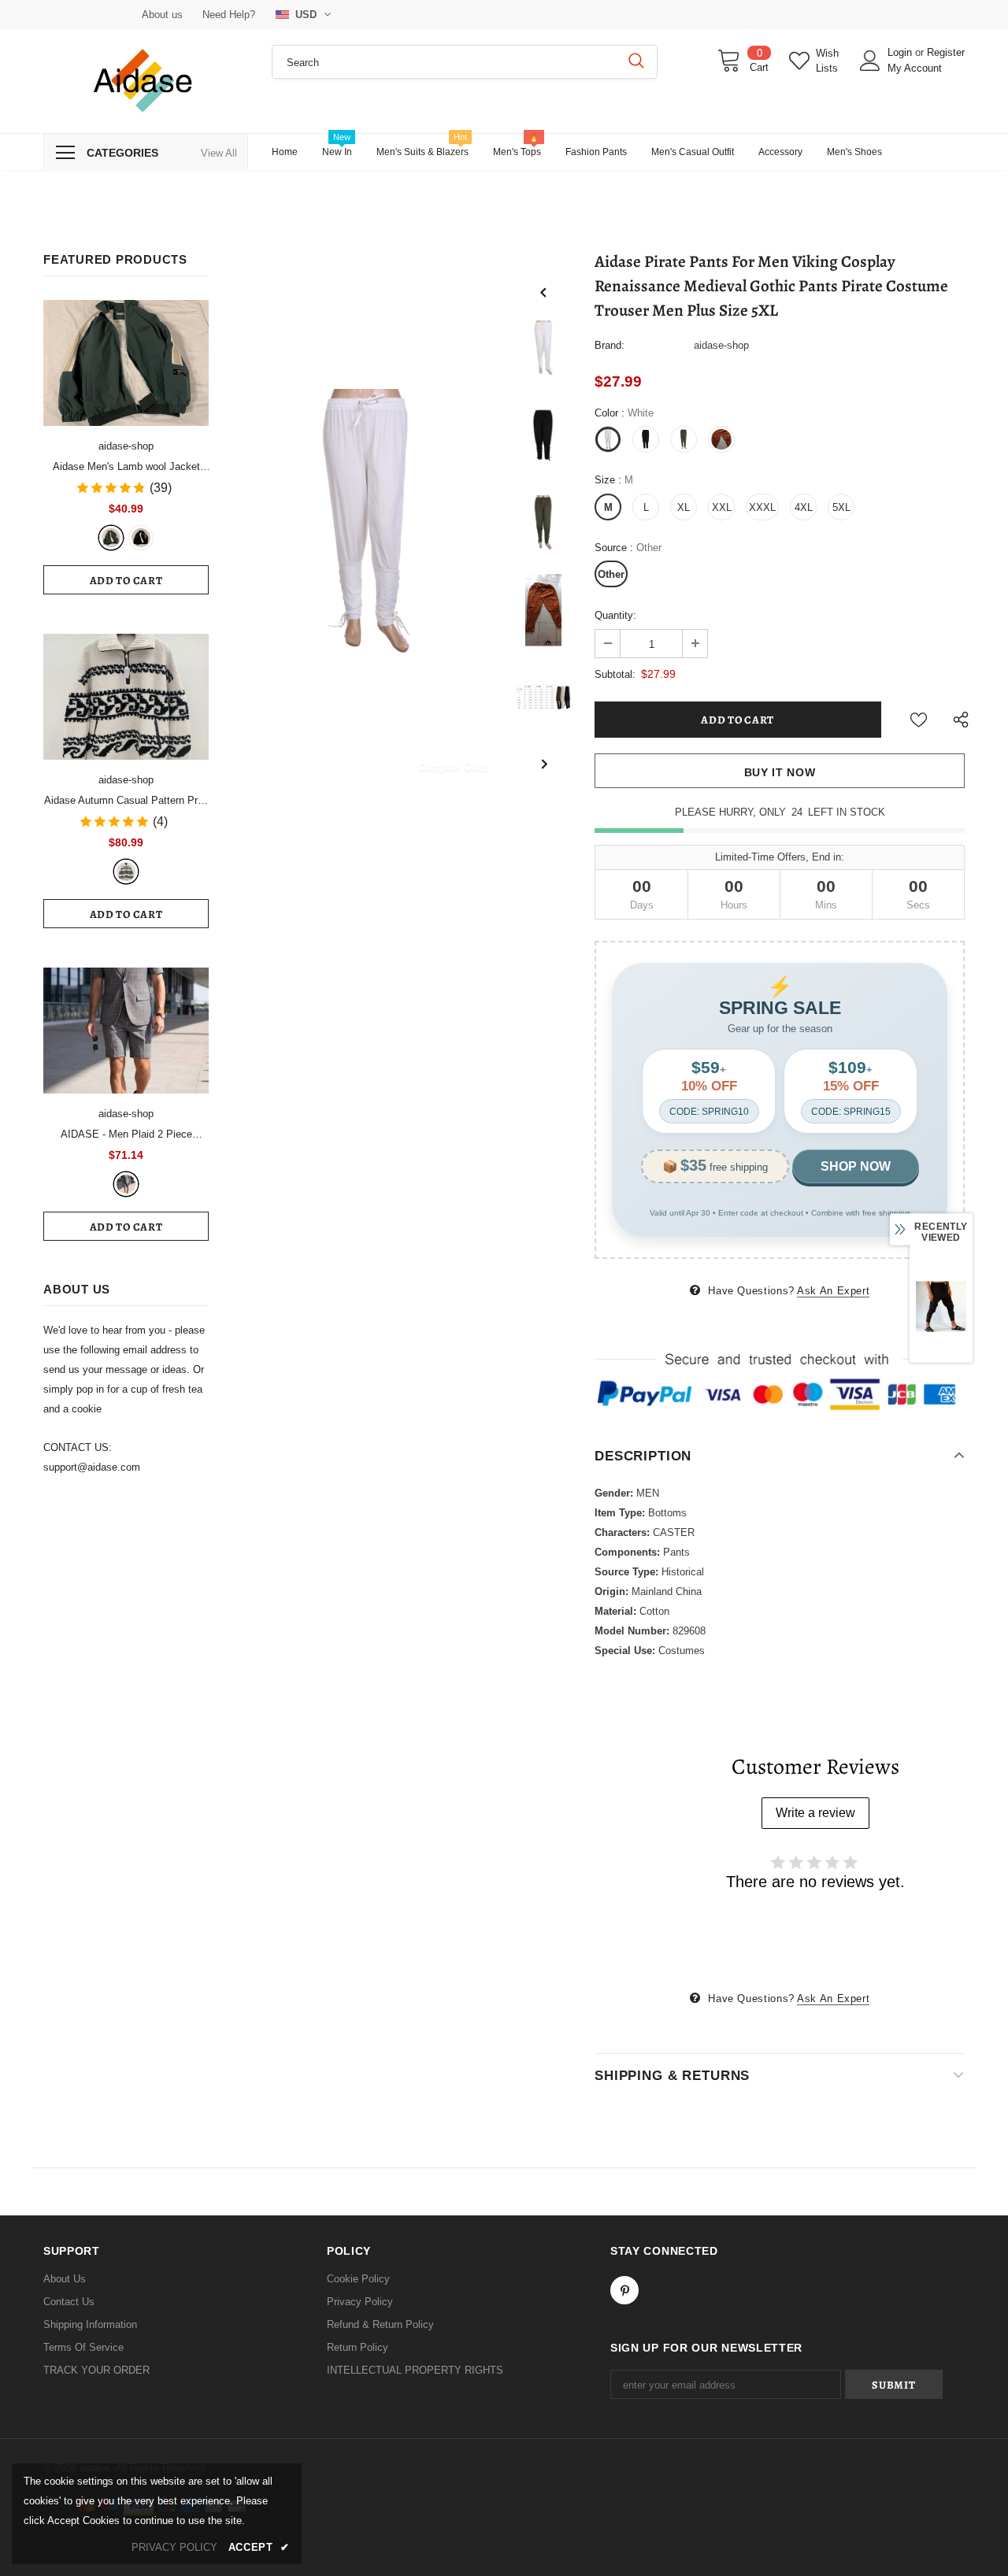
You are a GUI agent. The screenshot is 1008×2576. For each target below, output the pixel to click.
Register (946, 52)
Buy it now (780, 772)
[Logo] (146, 81)
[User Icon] (870, 61)
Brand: (610, 345)
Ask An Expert (833, 1291)
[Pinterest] (624, 2290)
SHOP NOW (856, 1166)
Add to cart (126, 581)
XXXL (762, 507)
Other (611, 574)
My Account (915, 68)
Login (901, 52)
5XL (841, 507)
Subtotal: (615, 674)
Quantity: (615, 615)
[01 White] (126, 872)
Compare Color (453, 767)
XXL (722, 507)
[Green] (111, 538)
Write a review (815, 1813)
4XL (804, 507)
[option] (366, 523)
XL (684, 507)
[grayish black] (126, 1184)
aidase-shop (126, 446)
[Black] (141, 538)
